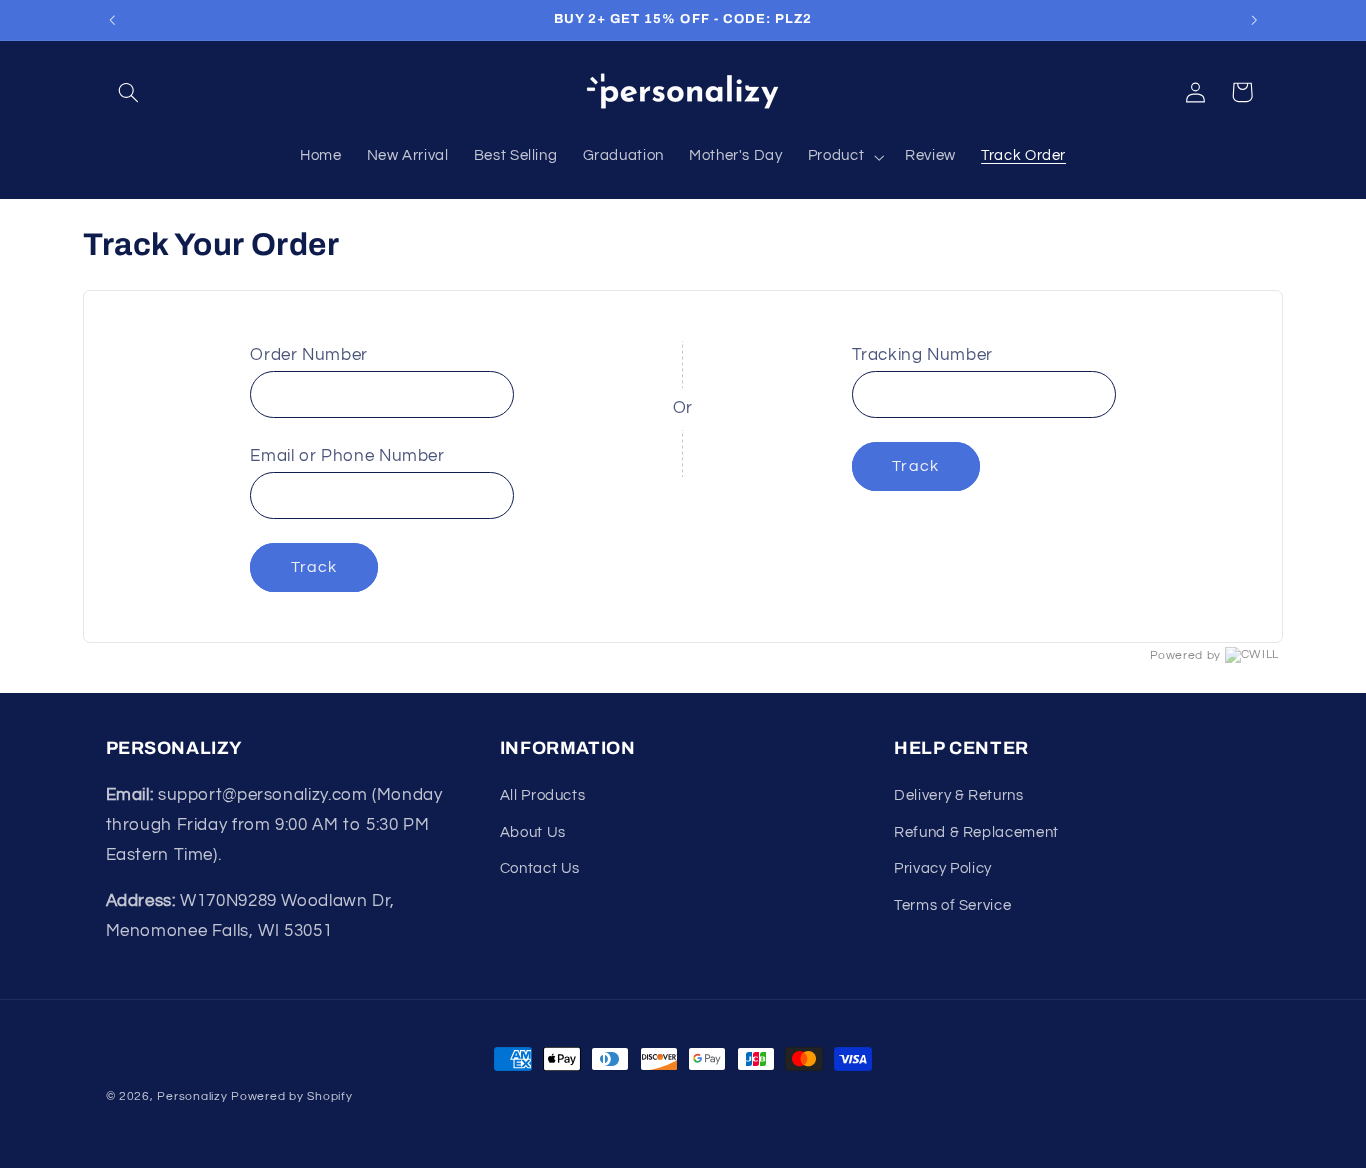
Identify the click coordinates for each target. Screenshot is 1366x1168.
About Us (533, 832)
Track (314, 567)
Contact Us (540, 868)
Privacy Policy (943, 868)
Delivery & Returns (958, 795)
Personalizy (192, 1096)
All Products (543, 795)
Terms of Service (952, 905)
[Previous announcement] (112, 20)
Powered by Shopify (291, 1096)
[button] (129, 92)
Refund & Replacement (976, 832)
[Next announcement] (1254, 20)
